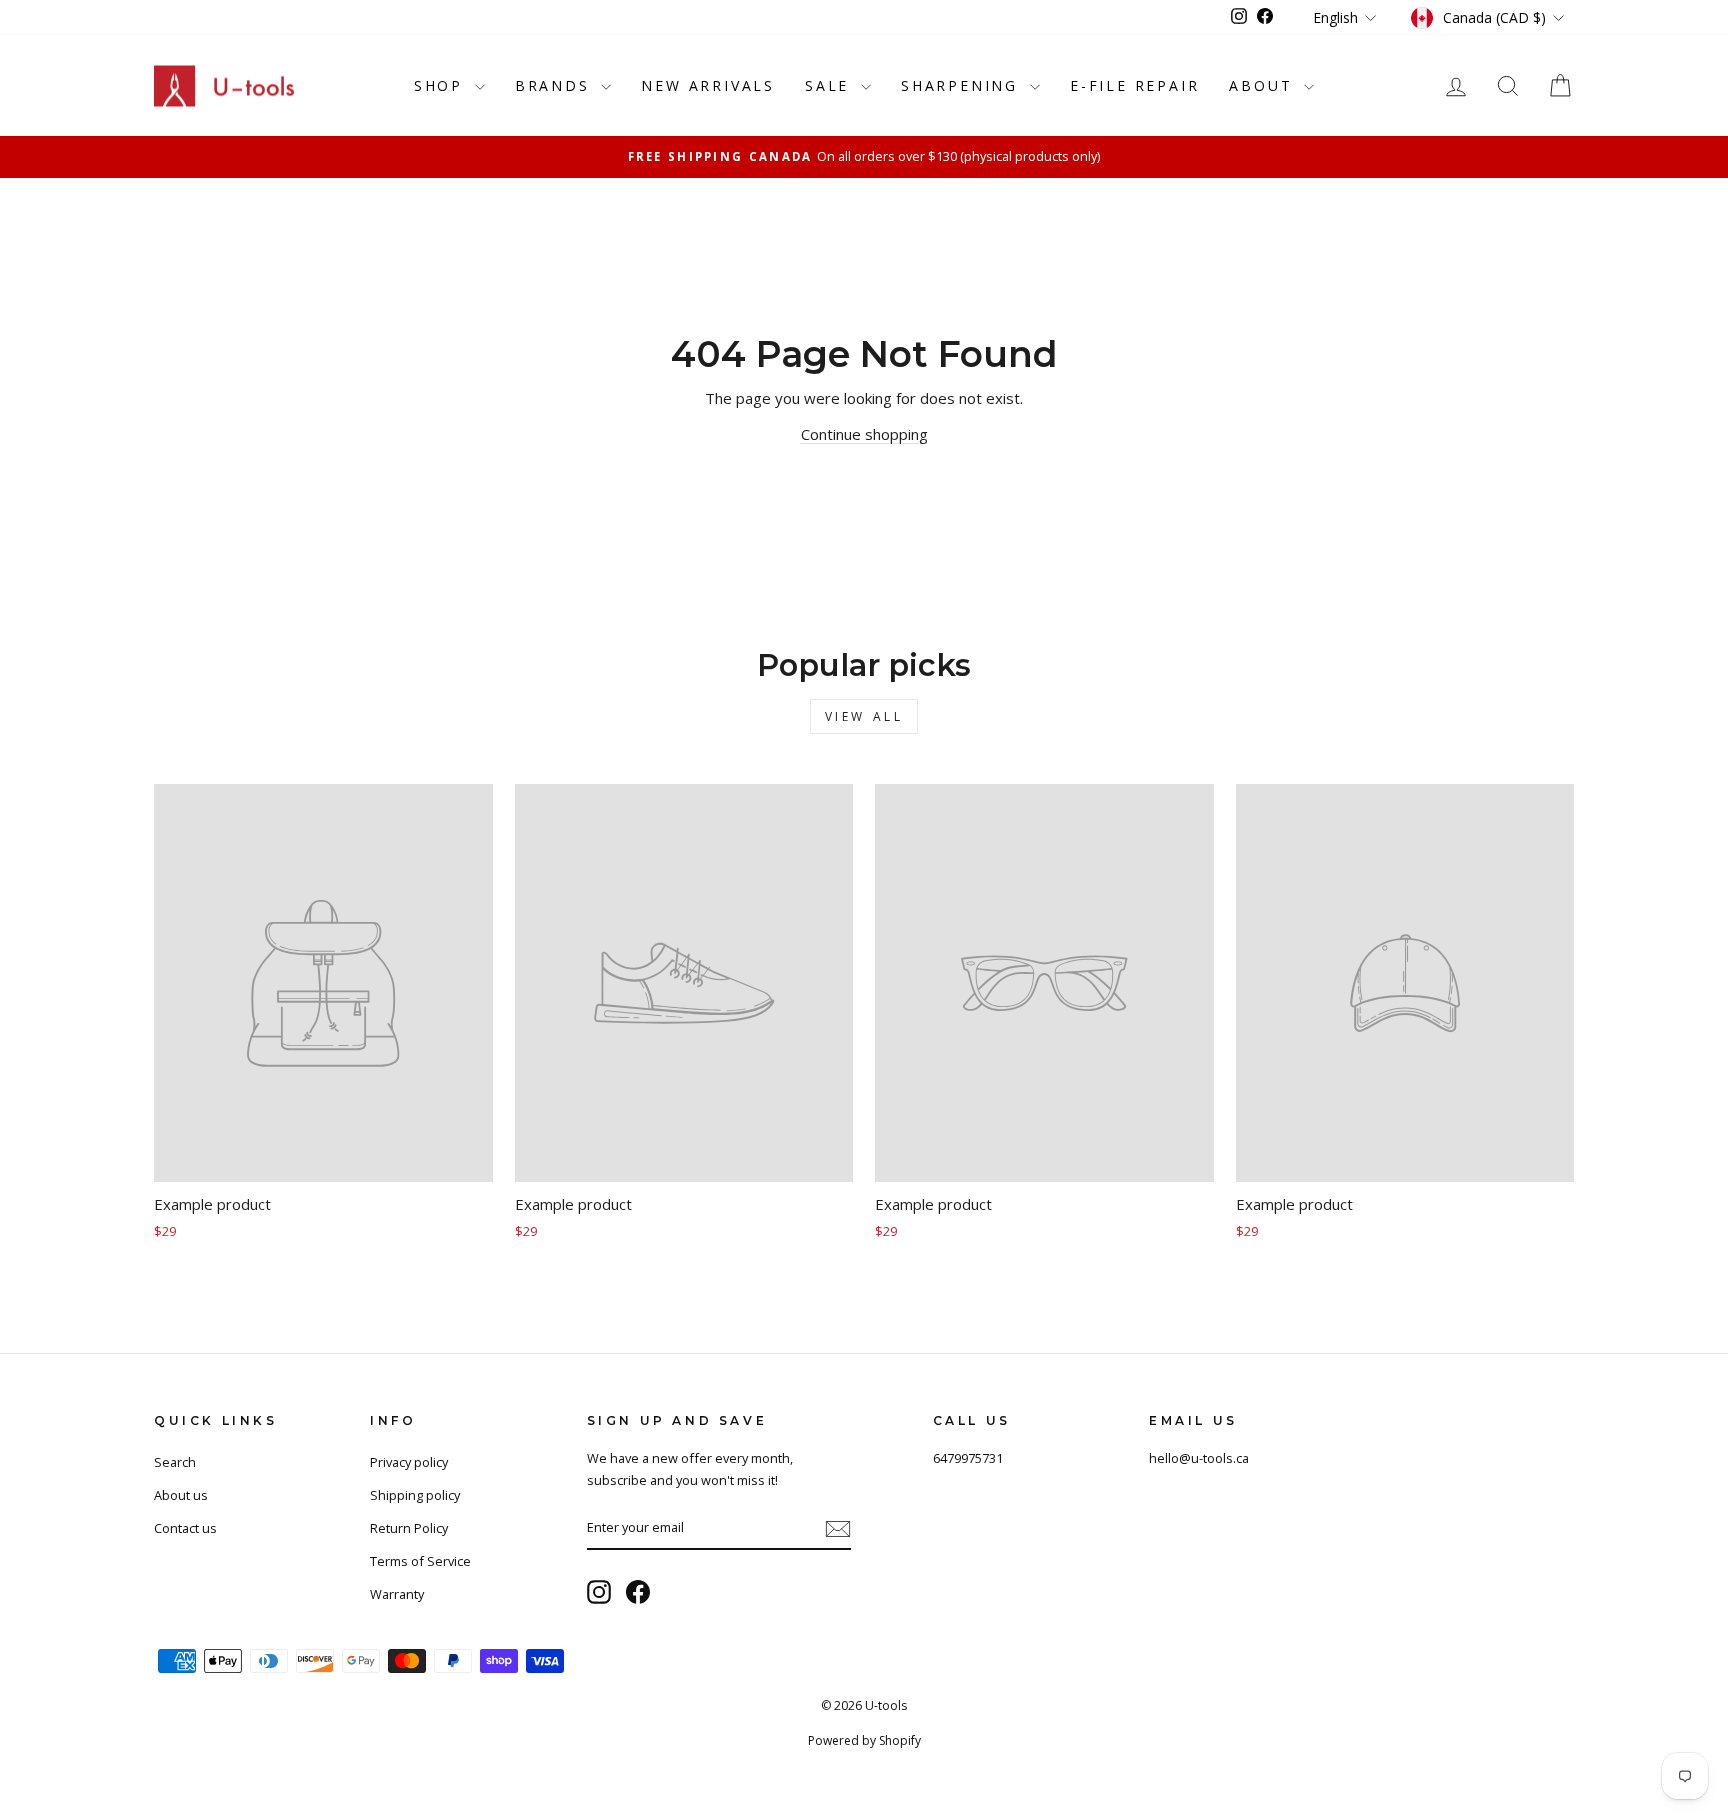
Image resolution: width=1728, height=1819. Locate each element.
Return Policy (409, 1528)
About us (181, 1495)
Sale (830, 85)
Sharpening (963, 85)
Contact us (185, 1528)
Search (175, 1462)
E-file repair (1134, 85)
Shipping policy (415, 1495)
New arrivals (708, 85)
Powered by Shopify (864, 1740)
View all (864, 716)
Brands (556, 85)
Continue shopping (864, 434)
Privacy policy (409, 1462)
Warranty (397, 1594)
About (1264, 85)
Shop (442, 85)
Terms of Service (420, 1561)
